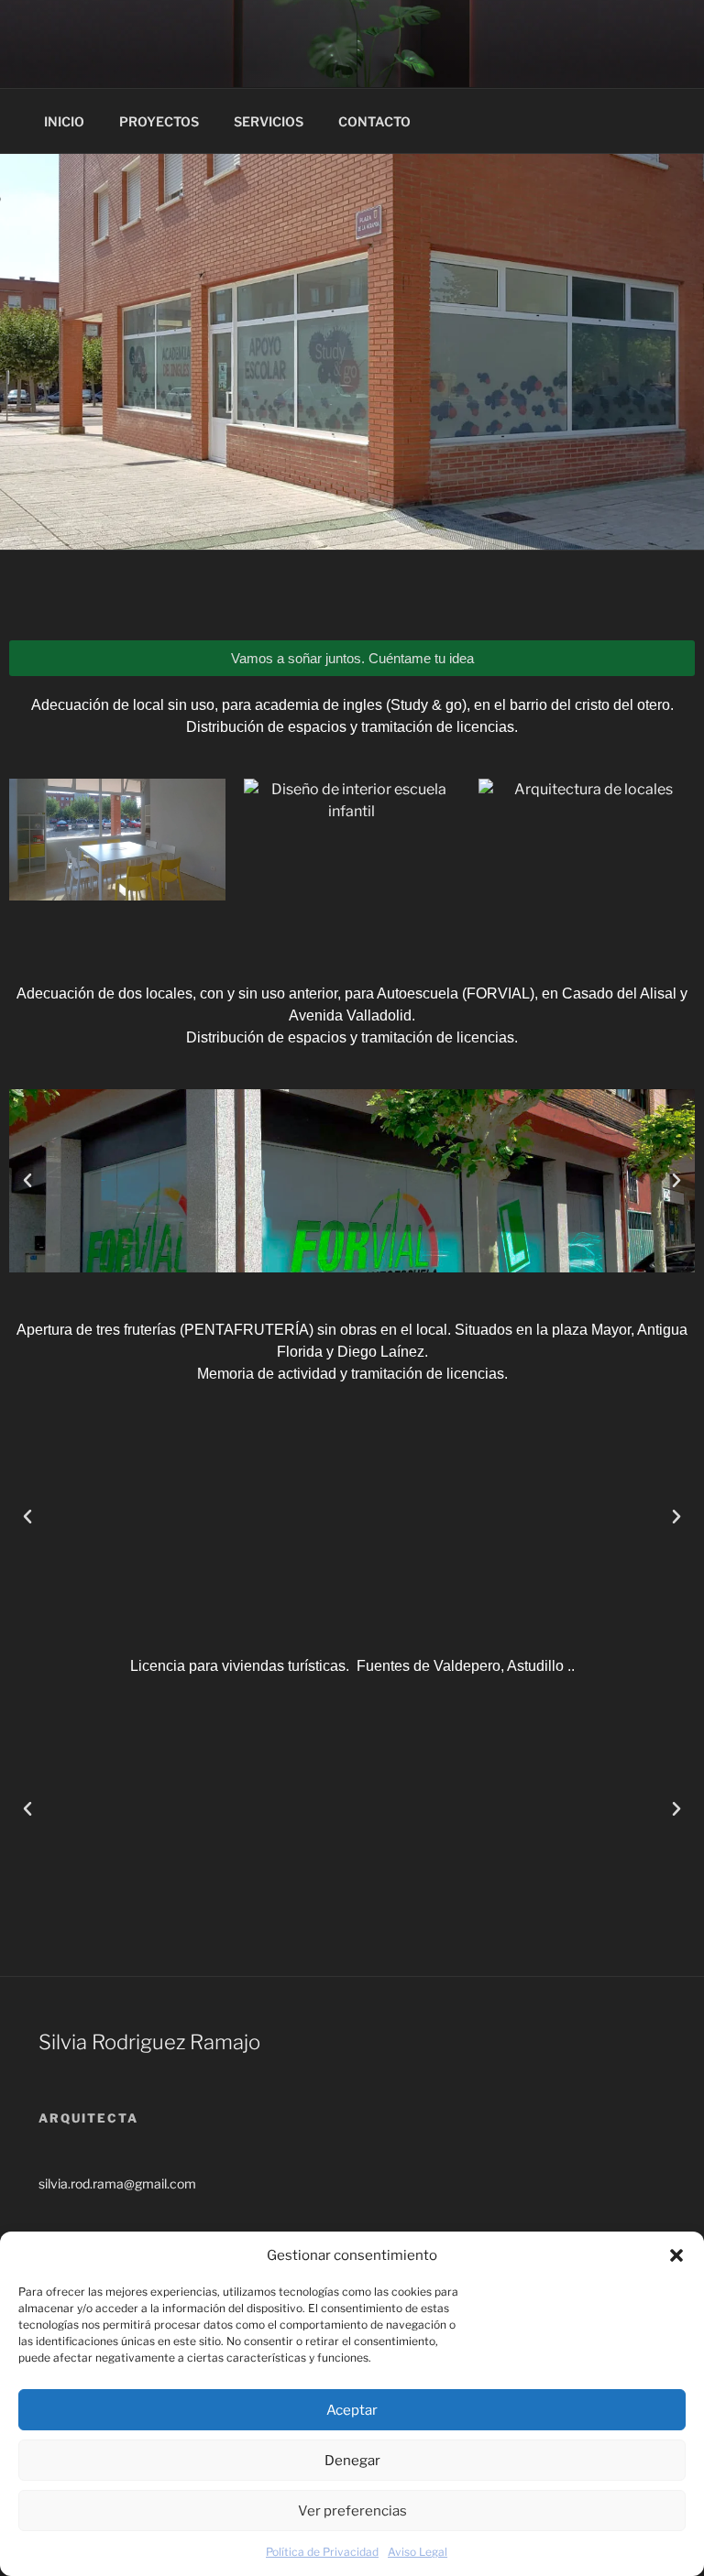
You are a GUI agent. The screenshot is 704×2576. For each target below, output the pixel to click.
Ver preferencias (352, 2511)
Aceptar (352, 2410)
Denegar (352, 2461)
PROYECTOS (159, 121)
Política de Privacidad (322, 2552)
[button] (676, 2255)
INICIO (64, 121)
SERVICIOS (269, 121)
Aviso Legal (418, 2552)
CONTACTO (374, 121)
